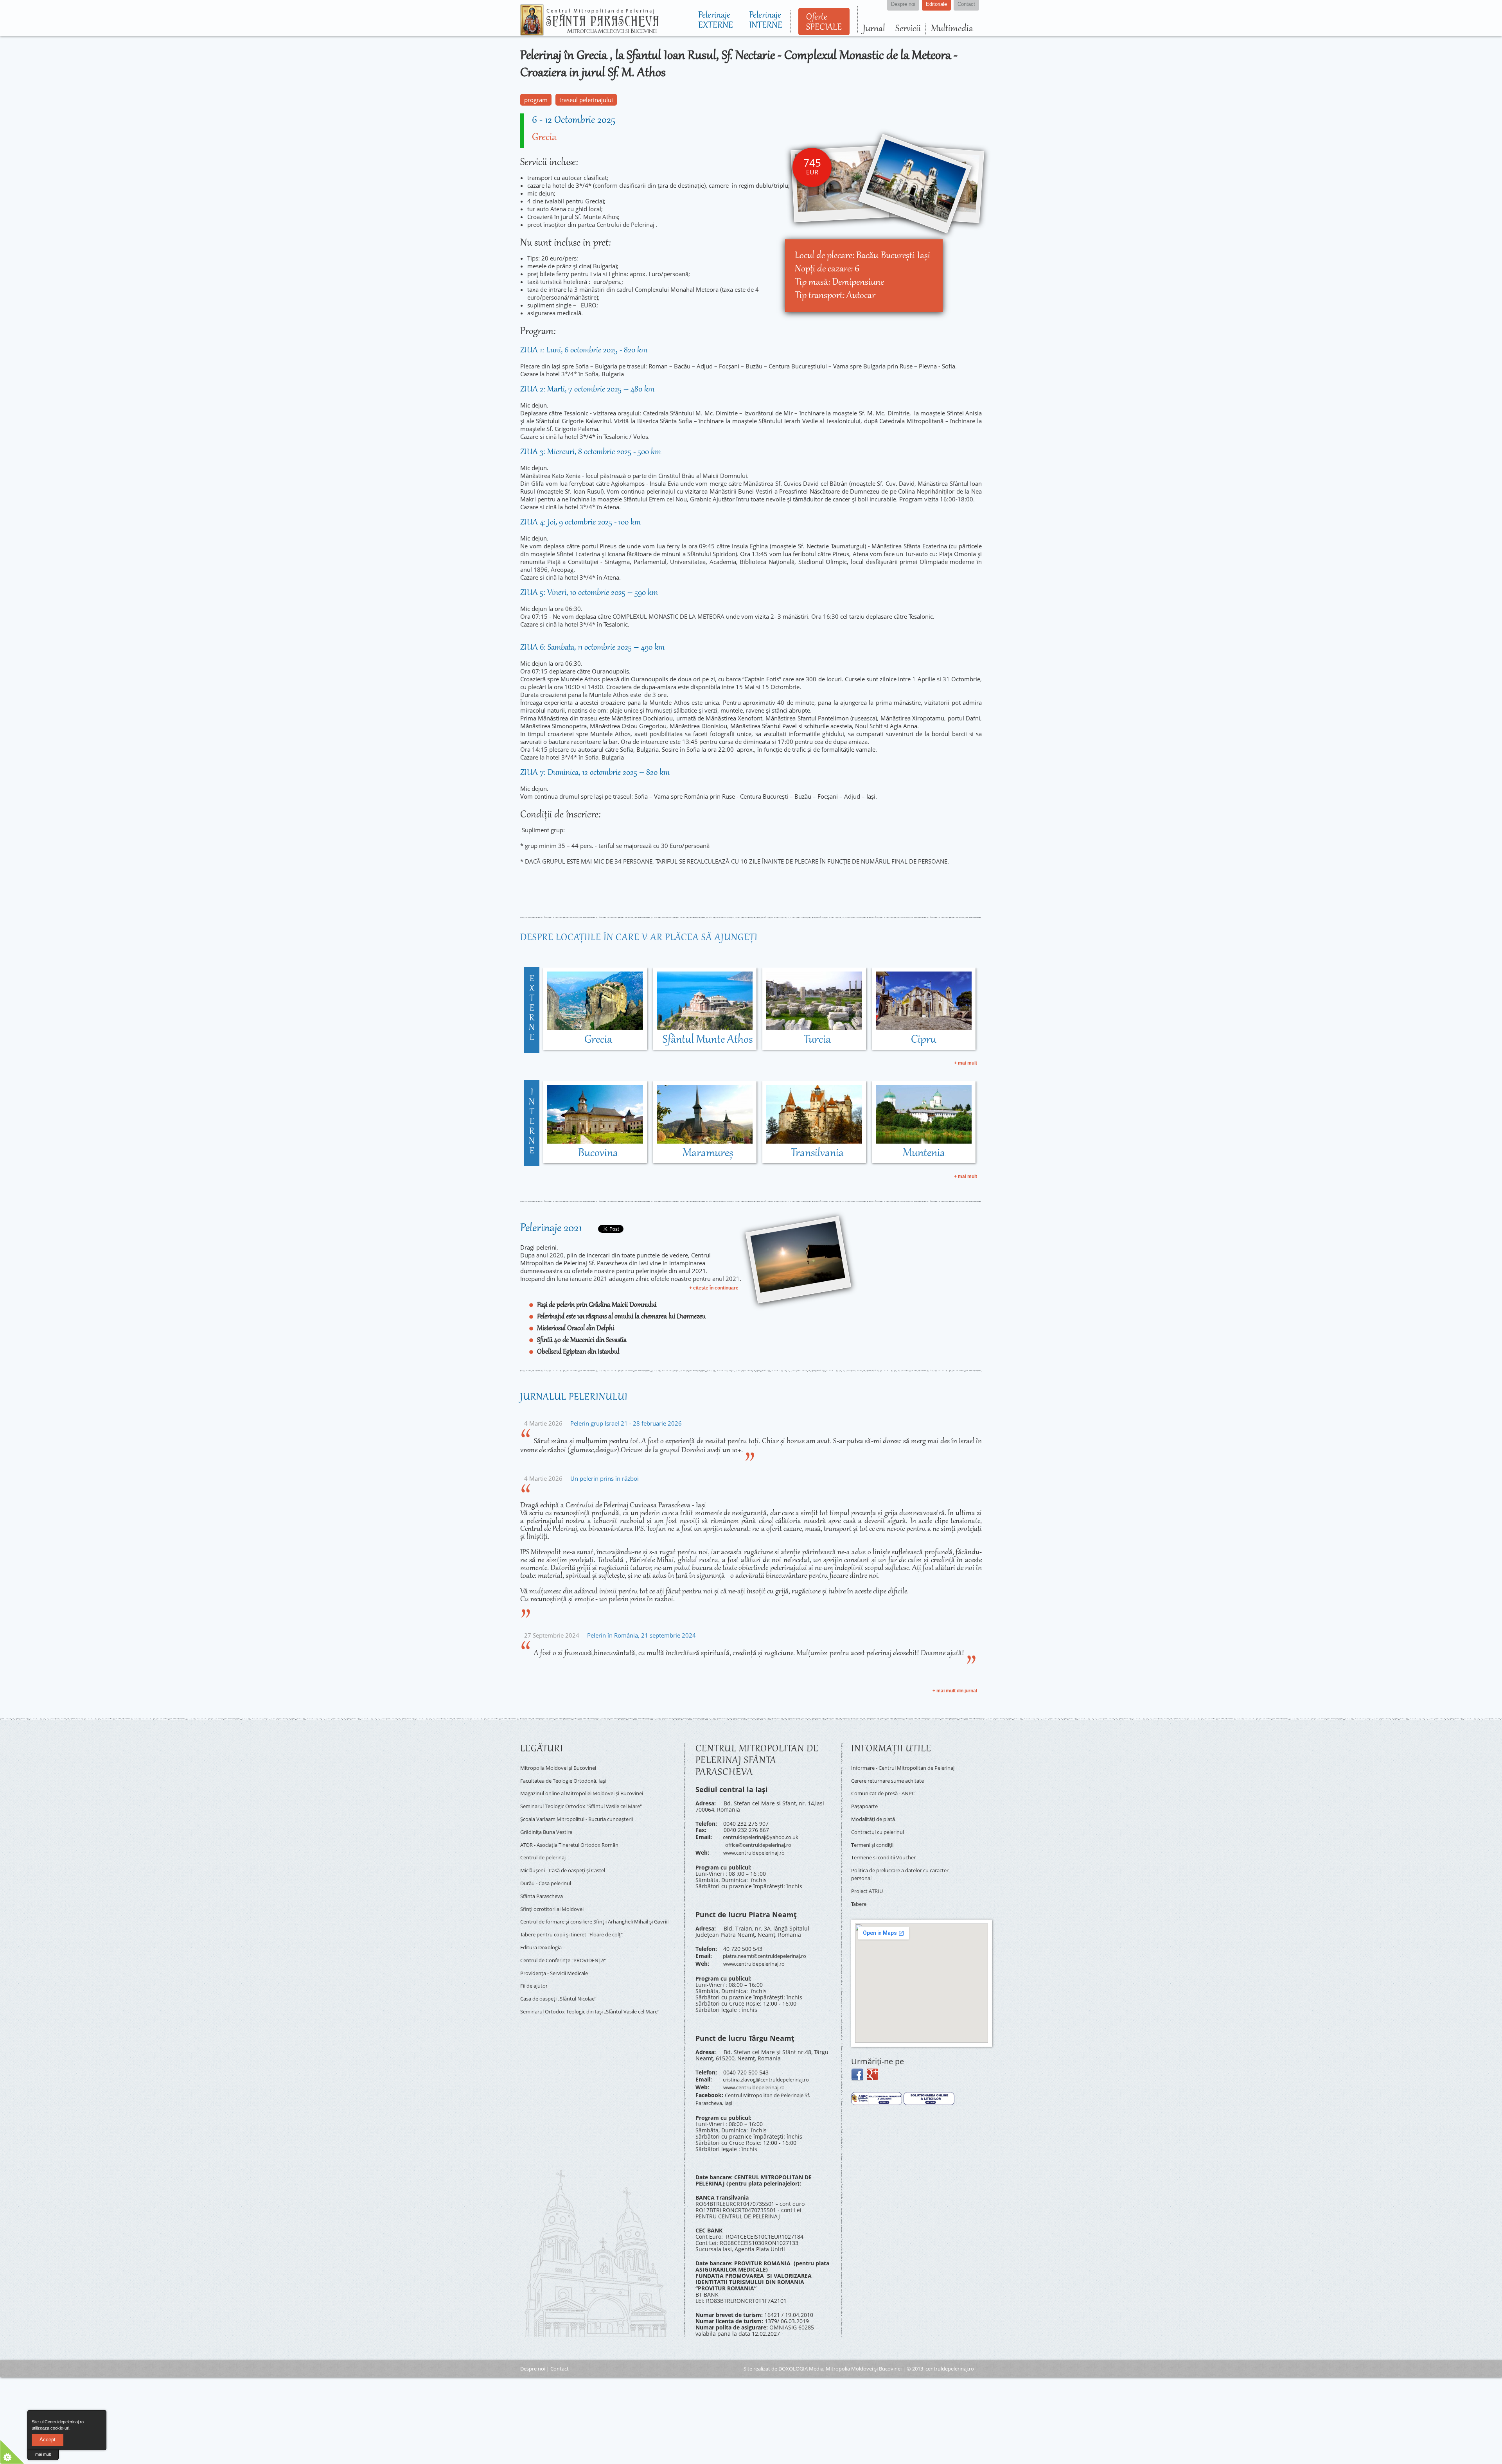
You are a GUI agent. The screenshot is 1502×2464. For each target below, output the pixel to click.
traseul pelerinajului (586, 100)
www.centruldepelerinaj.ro (758, 1849)
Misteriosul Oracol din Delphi (576, 1329)
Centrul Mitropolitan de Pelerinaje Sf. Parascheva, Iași (759, 2086)
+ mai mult (966, 1063)
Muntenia (924, 1153)
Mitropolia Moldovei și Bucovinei (563, 1767)
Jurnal (874, 29)
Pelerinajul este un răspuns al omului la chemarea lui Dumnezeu (621, 1317)
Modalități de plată (876, 1818)
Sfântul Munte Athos (708, 1040)
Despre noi (533, 2354)
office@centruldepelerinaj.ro (763, 1842)
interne (532, 1122)
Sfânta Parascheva (544, 1879)
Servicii (908, 29)
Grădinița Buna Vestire (550, 1823)
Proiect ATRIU (869, 1881)
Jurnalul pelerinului (574, 1397)
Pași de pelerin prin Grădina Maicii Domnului (597, 1305)
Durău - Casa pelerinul (550, 1868)
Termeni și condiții (876, 1841)
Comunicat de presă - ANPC (887, 1795)
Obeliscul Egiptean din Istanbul (578, 1352)
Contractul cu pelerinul (881, 1829)
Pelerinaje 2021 (551, 1228)
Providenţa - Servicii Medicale (559, 1953)
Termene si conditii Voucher (888, 1852)
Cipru (924, 1040)
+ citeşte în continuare (714, 1288)
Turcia (817, 1040)
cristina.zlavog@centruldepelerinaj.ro (772, 2071)
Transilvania (817, 1153)
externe (532, 1009)
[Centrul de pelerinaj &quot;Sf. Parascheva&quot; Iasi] (589, 32)
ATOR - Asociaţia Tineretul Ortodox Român (576, 1835)
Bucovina (598, 1153)
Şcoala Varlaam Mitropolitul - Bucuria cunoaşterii (585, 1812)
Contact (560, 2354)
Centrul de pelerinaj (547, 1845)
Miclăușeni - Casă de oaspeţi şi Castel (570, 1857)
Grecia (544, 138)
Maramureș (708, 1153)
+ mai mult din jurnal (955, 1691)
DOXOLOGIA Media (801, 2354)
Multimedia (952, 29)
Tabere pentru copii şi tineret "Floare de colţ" (579, 1919)
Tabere (860, 1892)
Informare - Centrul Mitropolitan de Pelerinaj (898, 1770)
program (536, 100)
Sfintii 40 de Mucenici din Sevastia (582, 1340)
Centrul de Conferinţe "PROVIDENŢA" (569, 1942)
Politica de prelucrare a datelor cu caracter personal (896, 1866)
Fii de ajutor (536, 1964)
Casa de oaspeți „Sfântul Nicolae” (564, 1976)
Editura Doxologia (543, 1931)
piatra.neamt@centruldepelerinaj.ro (770, 1950)
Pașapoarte (866, 1807)
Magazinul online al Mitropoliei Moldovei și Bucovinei (590, 1789)
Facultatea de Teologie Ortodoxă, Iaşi (568, 1778)
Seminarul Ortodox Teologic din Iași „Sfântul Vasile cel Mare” (591, 1990)
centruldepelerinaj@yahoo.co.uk (765, 1836)
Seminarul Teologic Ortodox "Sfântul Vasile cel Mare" (590, 1800)
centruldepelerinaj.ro (950, 2354)
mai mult (43, 2454)
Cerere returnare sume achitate (893, 1784)
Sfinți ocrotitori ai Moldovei (555, 1891)
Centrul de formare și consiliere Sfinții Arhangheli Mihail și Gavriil (597, 1905)
